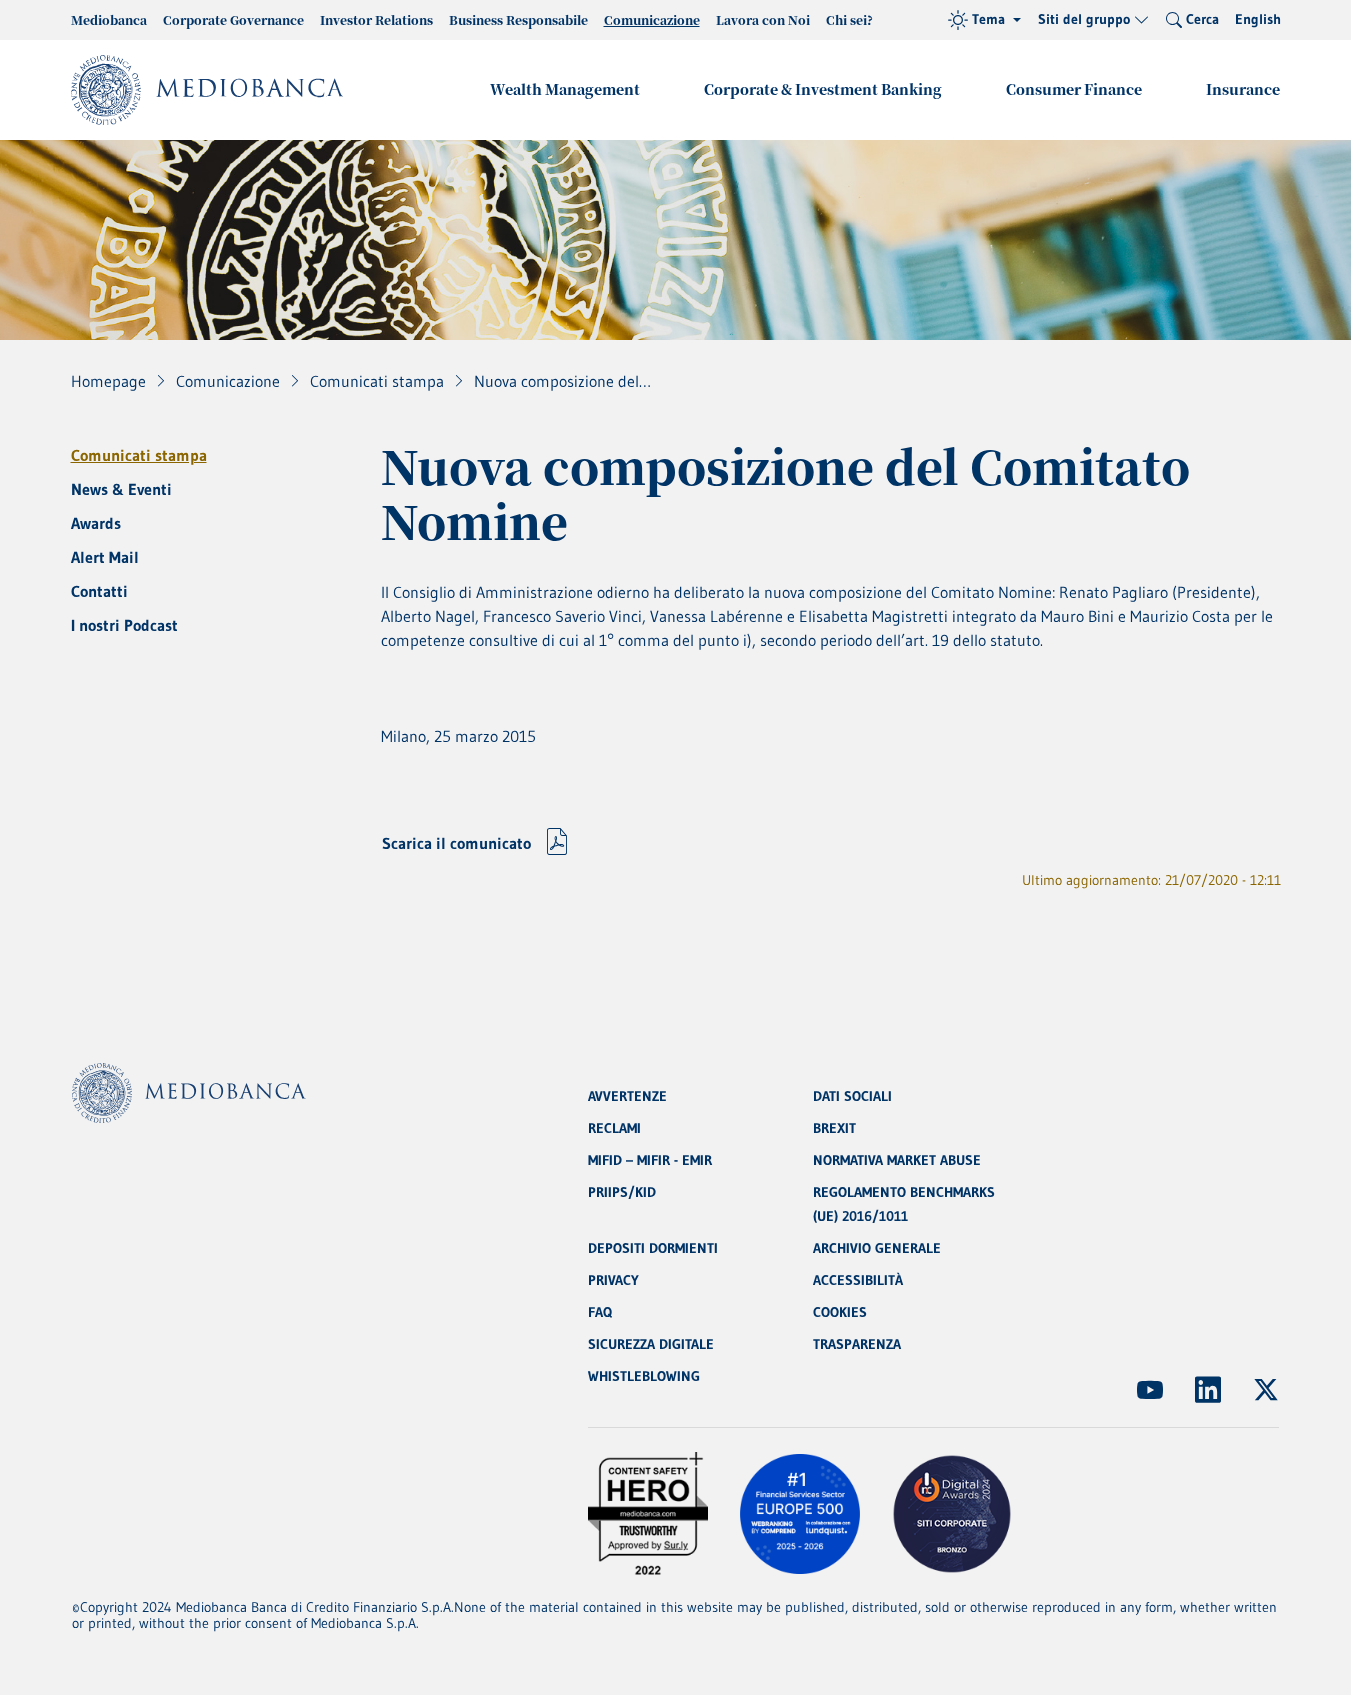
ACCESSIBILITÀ (858, 1280)
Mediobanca (109, 19)
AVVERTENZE (627, 1096)
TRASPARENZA (857, 1344)
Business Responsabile (518, 19)
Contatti (99, 591)
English (1258, 19)
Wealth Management (565, 89)
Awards (96, 523)
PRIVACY (613, 1280)
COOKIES (840, 1312)
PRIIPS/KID (622, 1192)
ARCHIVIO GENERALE (877, 1248)
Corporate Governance (233, 19)
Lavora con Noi (763, 19)
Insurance (1243, 89)
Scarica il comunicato (456, 843)
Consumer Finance (1074, 89)
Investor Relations (376, 19)
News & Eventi (121, 489)
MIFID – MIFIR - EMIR (650, 1160)
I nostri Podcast (124, 625)
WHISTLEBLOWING (644, 1376)
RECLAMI (614, 1128)
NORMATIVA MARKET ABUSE (897, 1160)
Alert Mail (105, 557)
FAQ (600, 1312)
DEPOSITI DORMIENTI (653, 1248)
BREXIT (834, 1128)
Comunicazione (652, 19)
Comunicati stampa (139, 455)
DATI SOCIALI (852, 1096)
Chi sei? (849, 19)
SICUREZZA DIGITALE (651, 1344)
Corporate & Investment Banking (823, 89)
